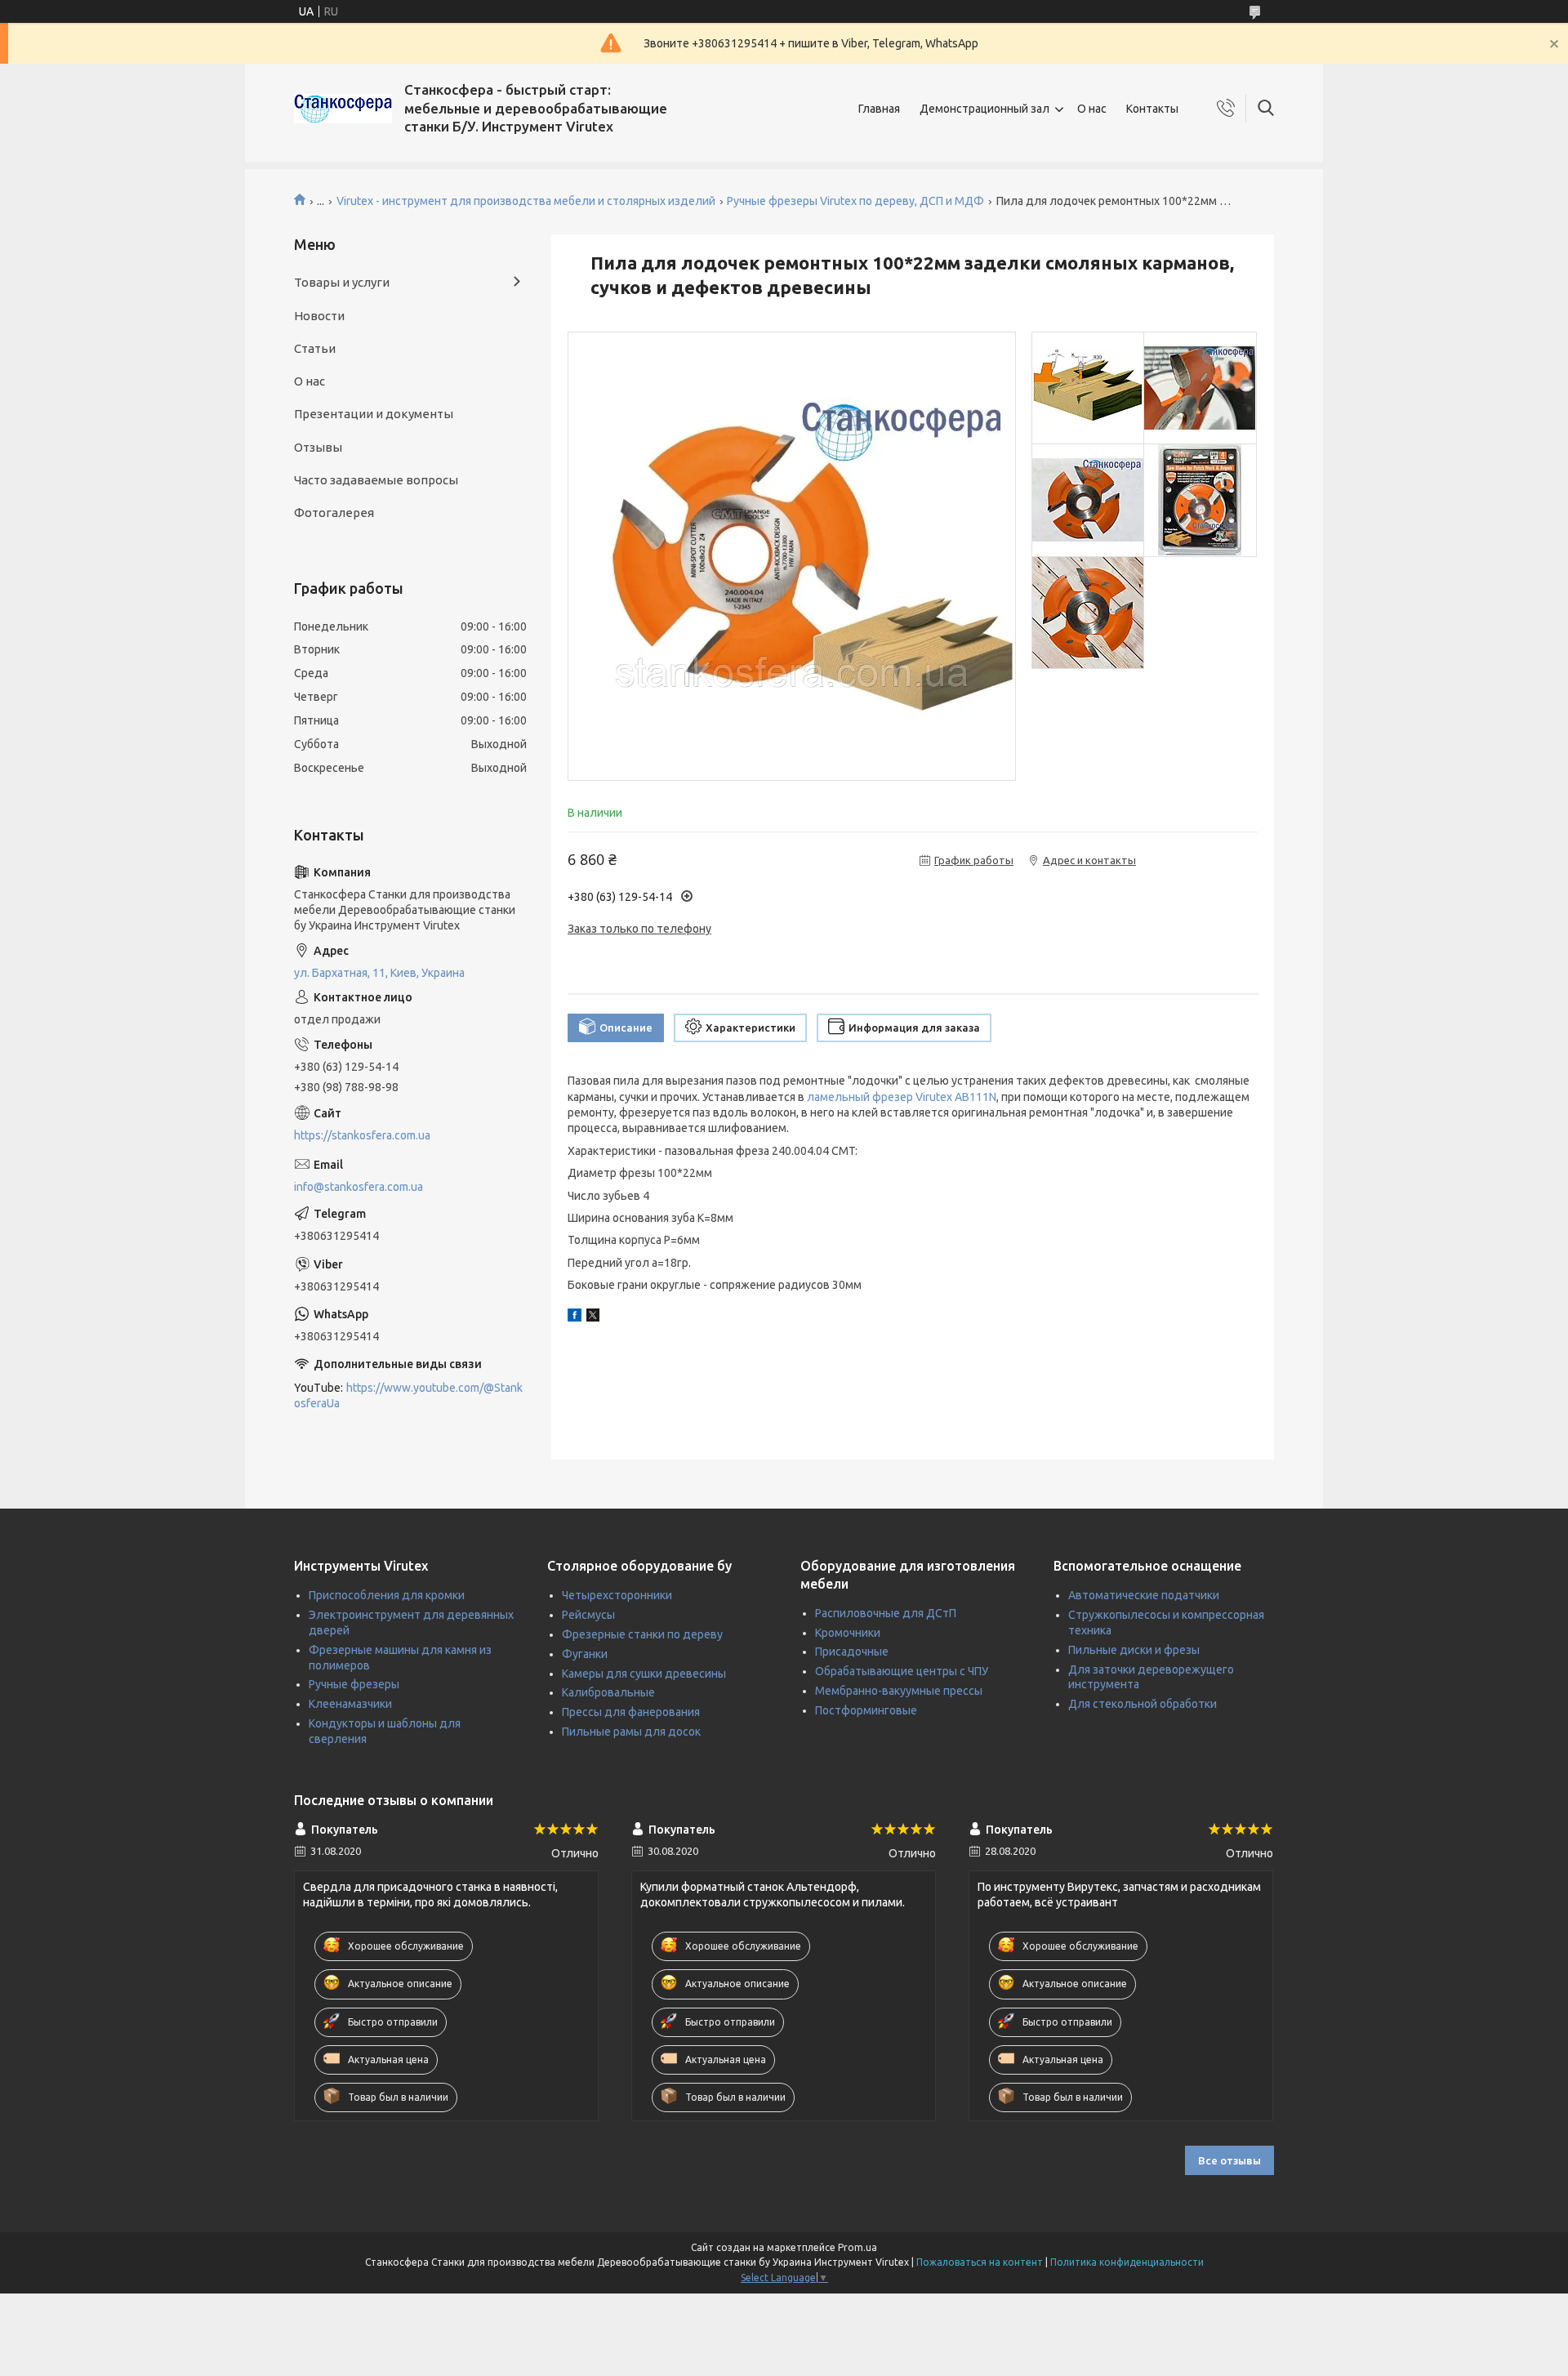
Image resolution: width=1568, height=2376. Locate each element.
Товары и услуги (342, 282)
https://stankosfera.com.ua (362, 1135)
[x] (593, 1317)
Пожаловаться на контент (980, 2262)
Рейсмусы (588, 1615)
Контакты (1152, 109)
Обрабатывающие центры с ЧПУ (902, 1671)
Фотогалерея (334, 513)
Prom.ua (857, 2247)
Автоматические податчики (1144, 1595)
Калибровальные (608, 1692)
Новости (319, 316)
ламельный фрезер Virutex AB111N (902, 1097)
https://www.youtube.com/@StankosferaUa (408, 1395)
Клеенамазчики (350, 1704)
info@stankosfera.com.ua (359, 1187)
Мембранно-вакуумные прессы (899, 1691)
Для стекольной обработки (1143, 1704)
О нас (1092, 109)
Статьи (315, 348)
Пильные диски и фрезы (1134, 1650)
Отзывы (318, 447)
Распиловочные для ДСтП (886, 1613)
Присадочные (852, 1652)
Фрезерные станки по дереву (642, 1634)
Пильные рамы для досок (631, 1732)
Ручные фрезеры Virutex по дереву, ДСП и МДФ (855, 201)
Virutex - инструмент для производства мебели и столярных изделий (526, 201)
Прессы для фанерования (631, 1712)
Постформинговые (866, 1710)
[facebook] (575, 1317)
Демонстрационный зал (984, 109)
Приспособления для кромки (387, 1595)
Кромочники (848, 1633)
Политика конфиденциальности (1127, 2262)
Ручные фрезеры (354, 1684)
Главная (879, 109)
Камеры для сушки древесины (644, 1674)
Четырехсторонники (617, 1595)
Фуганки (585, 1654)
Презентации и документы (374, 414)
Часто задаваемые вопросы (376, 480)
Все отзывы (1229, 2160)
